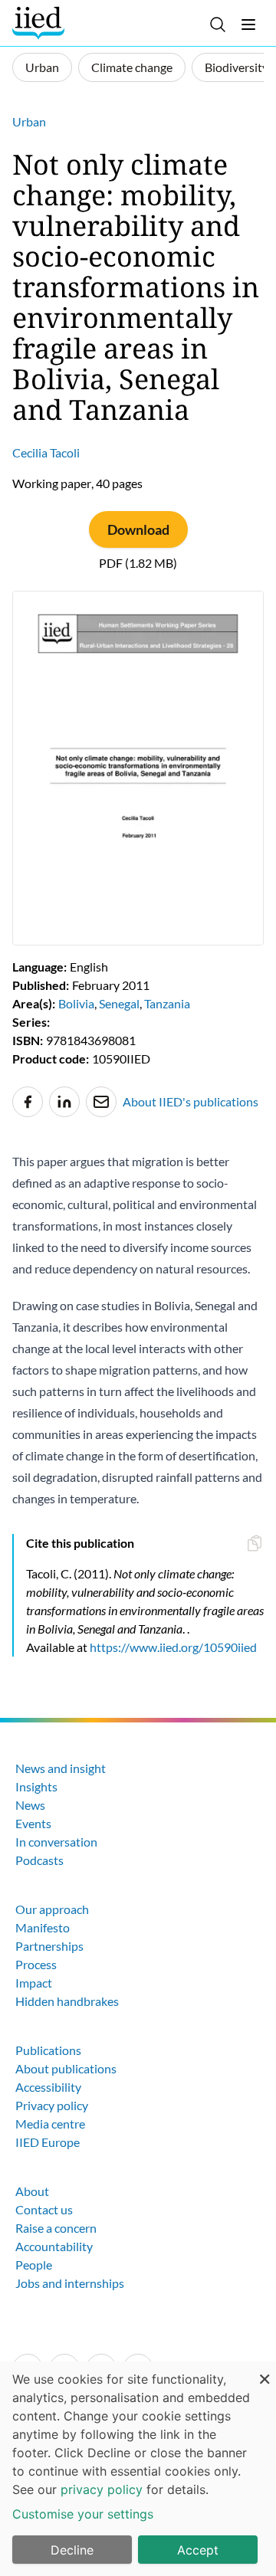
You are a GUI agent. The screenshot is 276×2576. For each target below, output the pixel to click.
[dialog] (138, 2469)
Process (36, 1964)
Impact (34, 1983)
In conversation (56, 1842)
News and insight (61, 1768)
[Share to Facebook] (28, 1102)
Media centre (50, 2124)
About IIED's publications (191, 1101)
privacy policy (102, 2489)
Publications (48, 2050)
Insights (36, 1786)
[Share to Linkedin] (64, 1102)
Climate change (132, 67)
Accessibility (48, 2087)
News (30, 1805)
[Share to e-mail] (101, 1102)
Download (138, 529)
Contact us (44, 2209)
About (32, 2191)
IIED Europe (48, 2142)
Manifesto (43, 1927)
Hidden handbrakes (67, 2001)
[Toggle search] (218, 25)
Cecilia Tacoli (46, 452)
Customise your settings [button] (83, 2514)
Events (33, 1823)
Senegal (119, 1003)
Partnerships (49, 1946)
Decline (72, 2550)
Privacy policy (52, 2105)
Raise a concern (56, 2228)
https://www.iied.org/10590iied (173, 1647)
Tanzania (167, 1003)
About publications (66, 2068)
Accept (198, 2550)
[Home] (40, 23)
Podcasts (39, 1860)
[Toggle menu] (248, 25)
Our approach (52, 1909)
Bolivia (76, 1003)
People (34, 2265)
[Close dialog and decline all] (264, 2371)
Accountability (54, 2246)
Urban (42, 67)
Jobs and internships (70, 2283)
